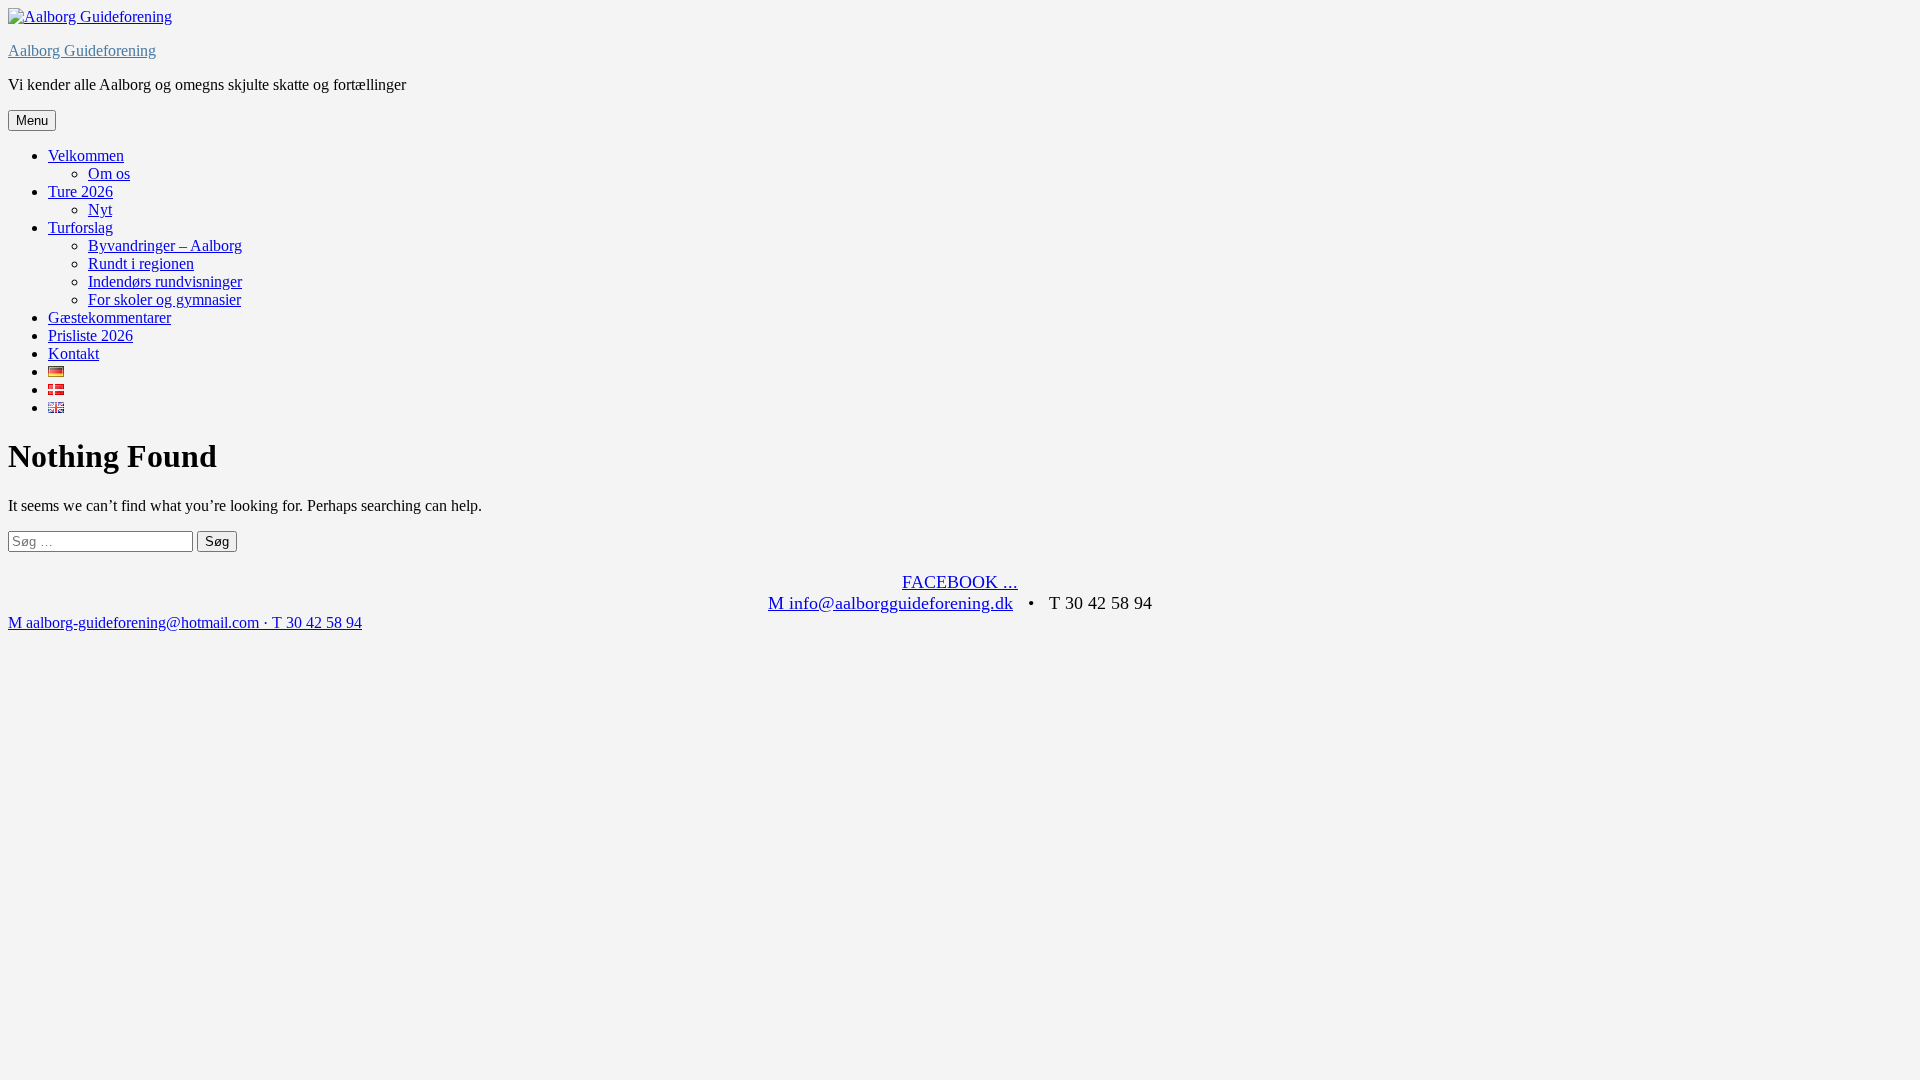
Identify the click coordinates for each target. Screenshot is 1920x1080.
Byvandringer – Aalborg (165, 245)
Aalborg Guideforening (82, 50)
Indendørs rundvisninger (165, 281)
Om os (109, 173)
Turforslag (80, 227)
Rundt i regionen (141, 263)
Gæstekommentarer (109, 317)
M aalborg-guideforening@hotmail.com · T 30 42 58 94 (185, 622)
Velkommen (86, 155)
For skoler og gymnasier (164, 299)
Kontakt (73, 353)
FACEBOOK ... (960, 582)
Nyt (100, 209)
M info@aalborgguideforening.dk (890, 603)
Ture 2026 (80, 191)
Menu (32, 120)
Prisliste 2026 (90, 335)
